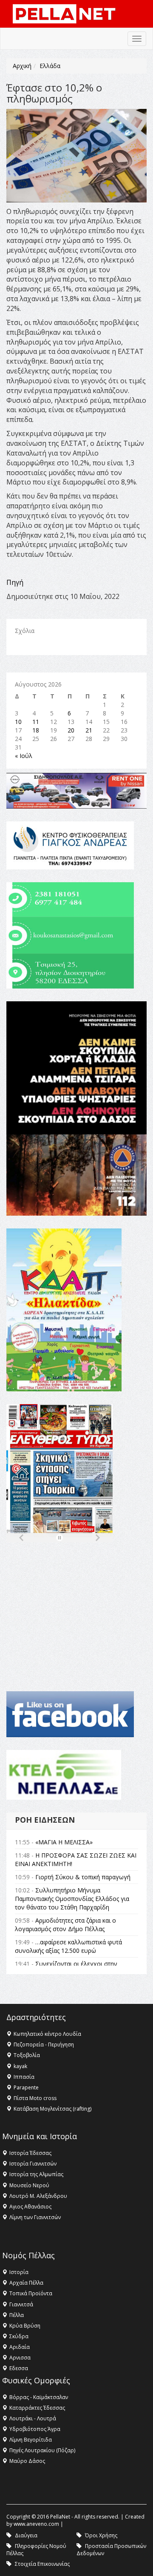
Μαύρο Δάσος (27, 2461)
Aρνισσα (20, 2358)
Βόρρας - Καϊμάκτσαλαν (39, 2397)
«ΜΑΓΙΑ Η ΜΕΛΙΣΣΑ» (64, 1842)
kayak (20, 2066)
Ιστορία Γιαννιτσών (33, 2164)
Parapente (26, 2087)
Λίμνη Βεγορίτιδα (31, 2440)
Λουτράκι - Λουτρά (33, 2418)
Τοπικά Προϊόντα (31, 2293)
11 (36, 722)
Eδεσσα (19, 2368)
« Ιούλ (24, 756)
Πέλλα (17, 2315)
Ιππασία (24, 2077)
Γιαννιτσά (21, 2304)
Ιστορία (19, 2272)
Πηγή (15, 582)
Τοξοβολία (27, 2055)
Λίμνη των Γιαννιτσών (35, 2217)
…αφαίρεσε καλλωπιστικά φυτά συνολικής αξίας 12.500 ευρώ (68, 1946)
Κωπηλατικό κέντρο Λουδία (47, 2034)
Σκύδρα (19, 2336)
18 (36, 730)
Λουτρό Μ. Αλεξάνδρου (38, 2196)
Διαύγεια (26, 2535)
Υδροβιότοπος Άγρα (35, 2429)
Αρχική (22, 66)
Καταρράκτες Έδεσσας (37, 2408)
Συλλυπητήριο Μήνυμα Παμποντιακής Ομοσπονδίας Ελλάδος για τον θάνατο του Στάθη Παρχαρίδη (72, 1899)
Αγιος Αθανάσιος (30, 2207)
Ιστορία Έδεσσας (30, 2153)
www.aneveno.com (36, 2524)
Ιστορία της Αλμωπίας (36, 2174)
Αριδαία (20, 2347)
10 (18, 722)
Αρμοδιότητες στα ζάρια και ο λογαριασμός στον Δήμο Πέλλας (65, 1925)
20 (71, 730)
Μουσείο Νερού (29, 2185)
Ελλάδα (50, 66)
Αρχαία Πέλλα (26, 2283)
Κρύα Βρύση (25, 2326)
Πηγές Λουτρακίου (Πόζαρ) (42, 2450)
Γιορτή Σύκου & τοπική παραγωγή (83, 1877)
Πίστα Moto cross (35, 2098)
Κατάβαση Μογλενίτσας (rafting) (52, 2109)
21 (89, 730)
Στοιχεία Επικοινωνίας (42, 2564)
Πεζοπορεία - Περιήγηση (44, 2045)
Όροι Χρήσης (101, 2535)
